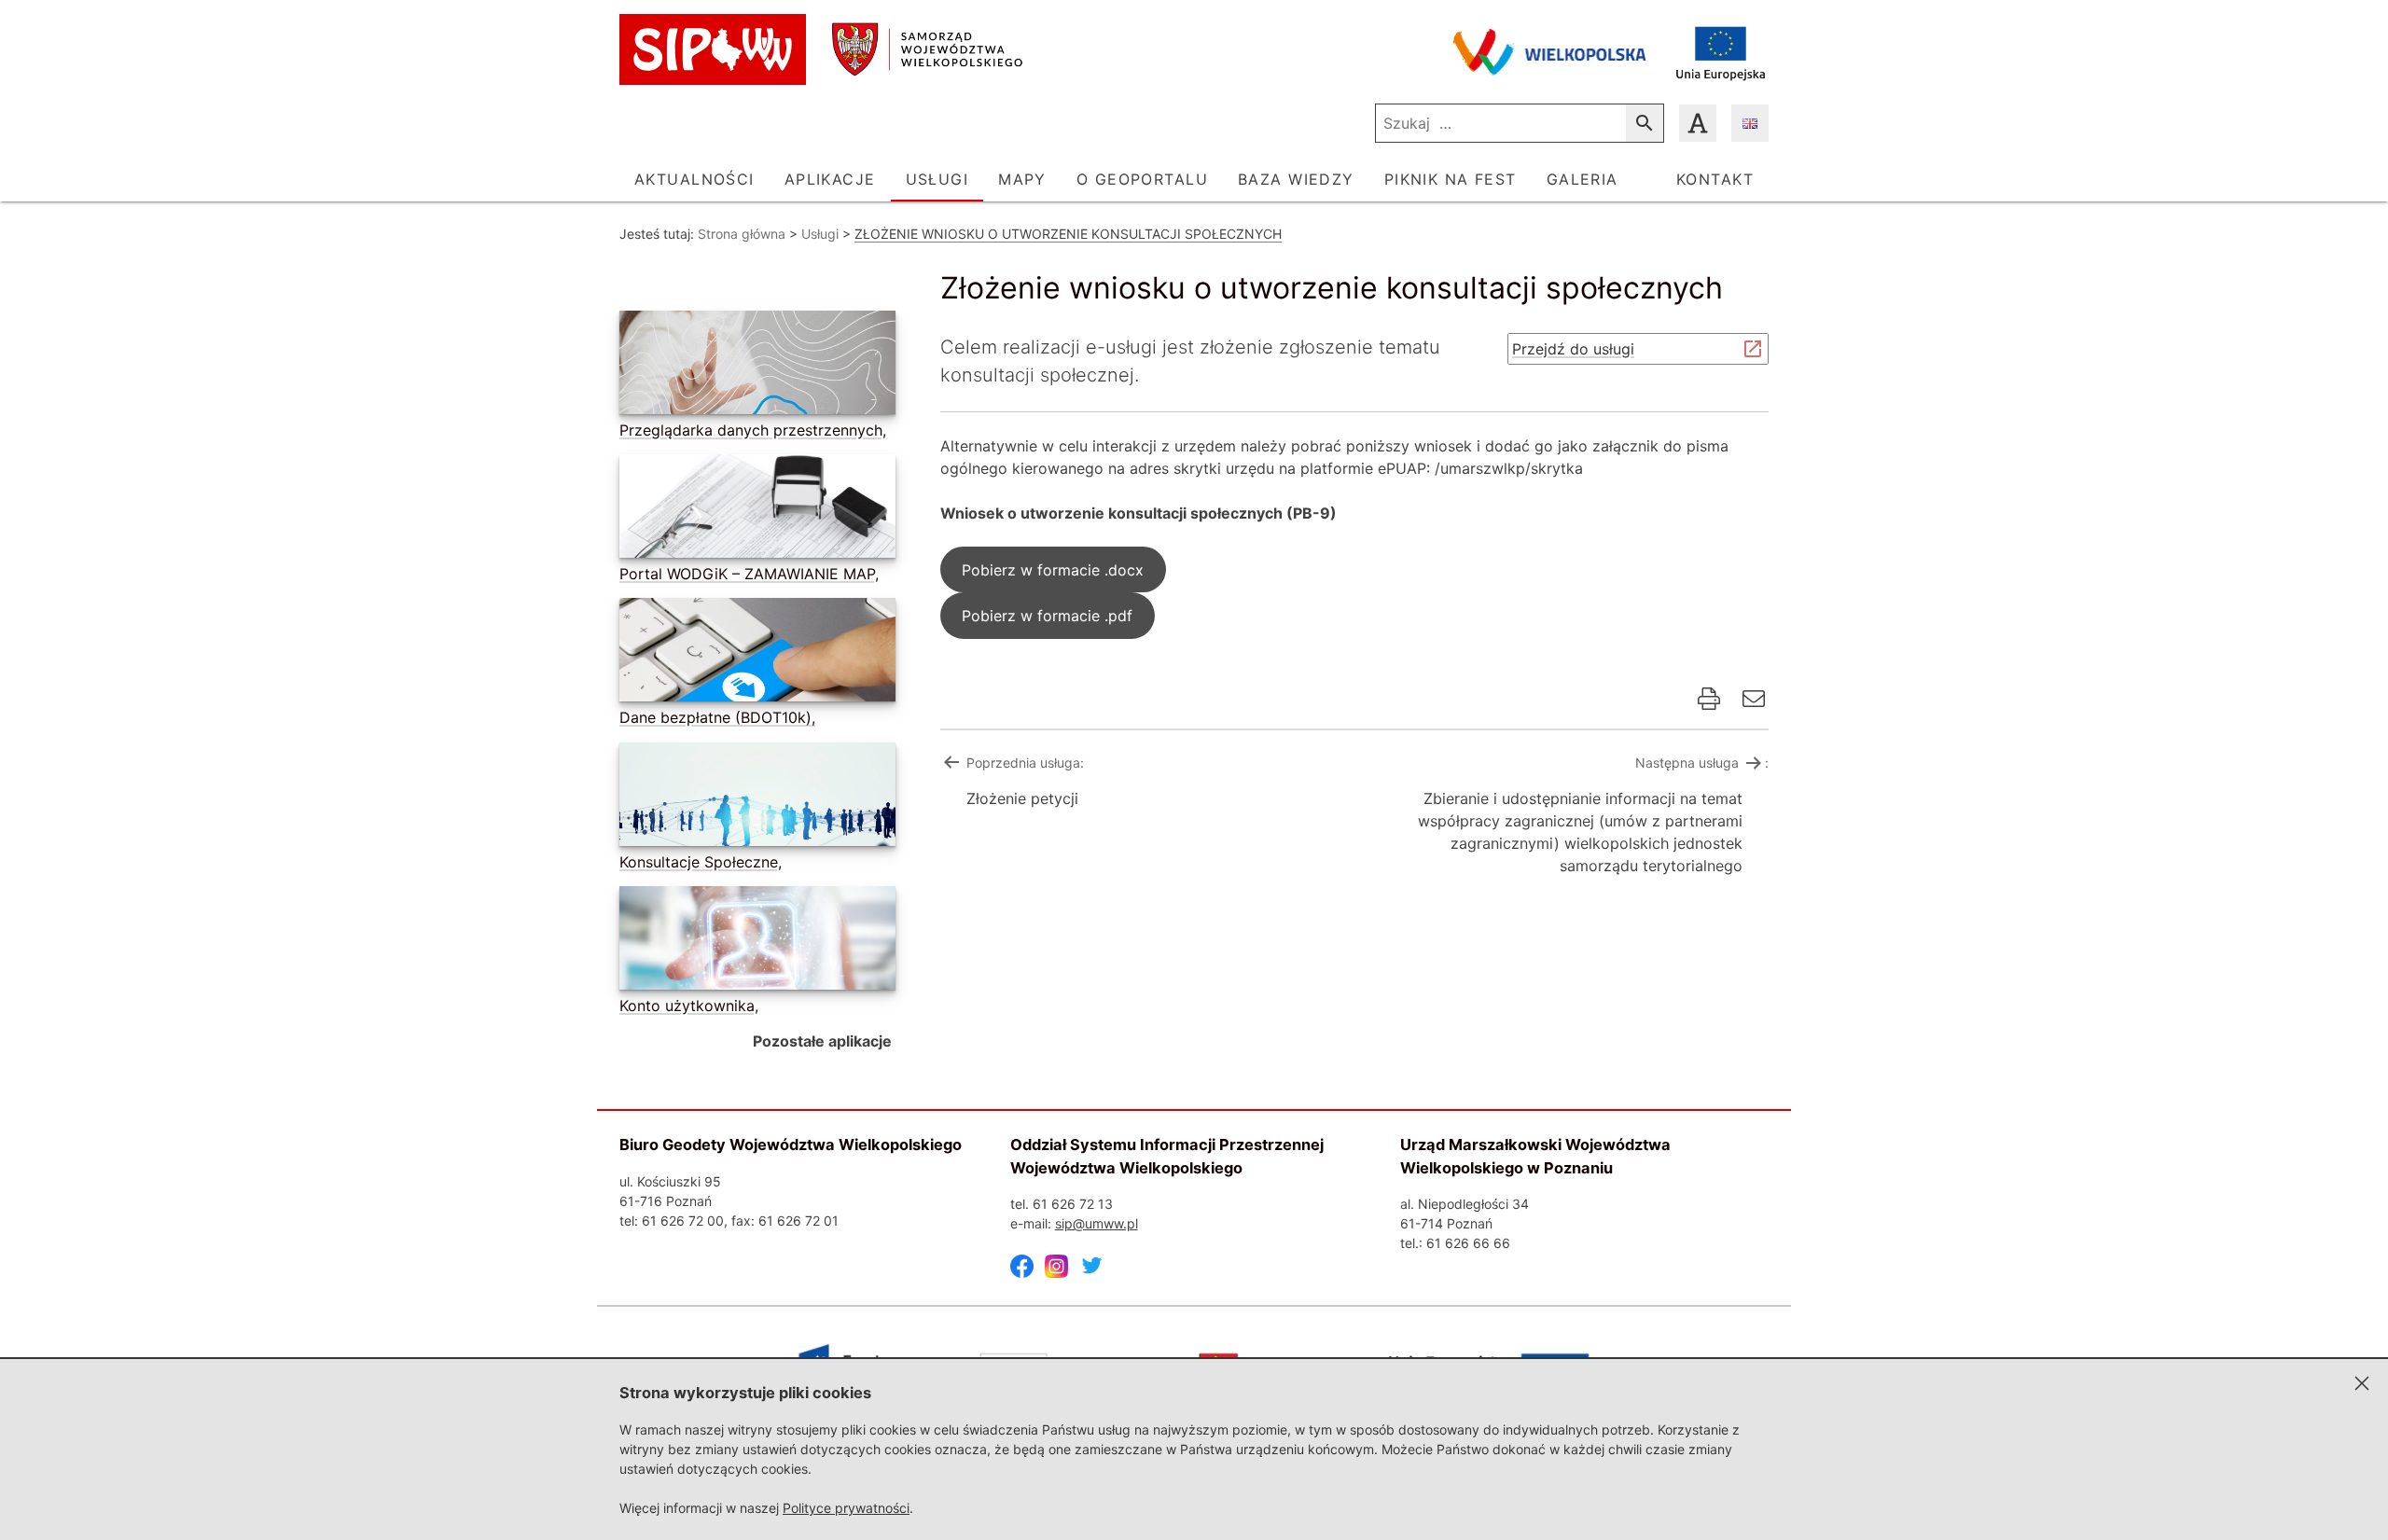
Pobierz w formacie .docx (1053, 570)
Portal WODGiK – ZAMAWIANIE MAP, (749, 574)
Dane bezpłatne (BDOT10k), (717, 717)
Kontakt (1715, 179)
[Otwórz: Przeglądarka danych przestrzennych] (754, 366)
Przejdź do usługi (1573, 352)
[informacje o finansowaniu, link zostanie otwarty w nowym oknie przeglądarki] (1721, 52)
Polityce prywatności (846, 1508)
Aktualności (694, 179)
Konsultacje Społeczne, (701, 862)
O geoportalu (1142, 179)
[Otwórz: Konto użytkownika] (754, 942)
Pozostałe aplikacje (822, 1041)
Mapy (1022, 179)
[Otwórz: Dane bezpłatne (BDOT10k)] (754, 653)
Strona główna (742, 234)
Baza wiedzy (1296, 179)
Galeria (1583, 179)
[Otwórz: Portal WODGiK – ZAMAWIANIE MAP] (754, 510)
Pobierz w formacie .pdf (1047, 616)
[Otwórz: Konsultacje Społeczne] (754, 798)
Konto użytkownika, (689, 1006)
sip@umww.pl (1097, 1223)
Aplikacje (830, 179)
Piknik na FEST (1451, 179)
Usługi (937, 179)
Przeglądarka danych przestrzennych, (753, 430)
